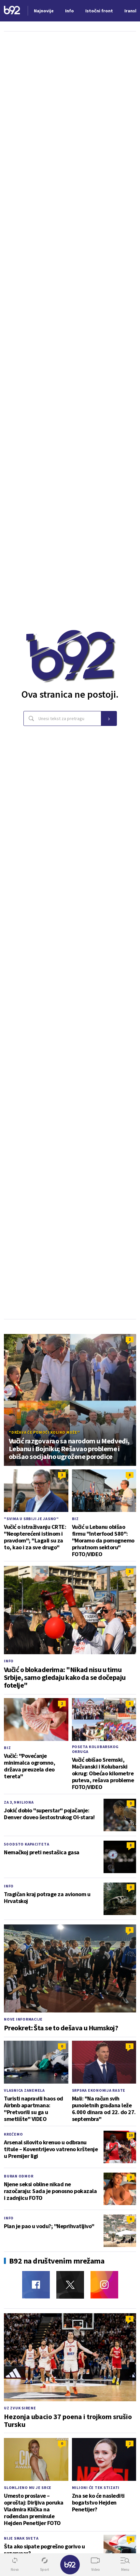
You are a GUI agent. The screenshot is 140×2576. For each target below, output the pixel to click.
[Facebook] (36, 2285)
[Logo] (12, 11)
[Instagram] (104, 2285)
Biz (75, 1519)
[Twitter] (70, 2285)
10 (131, 2135)
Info (9, 1661)
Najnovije (44, 11)
